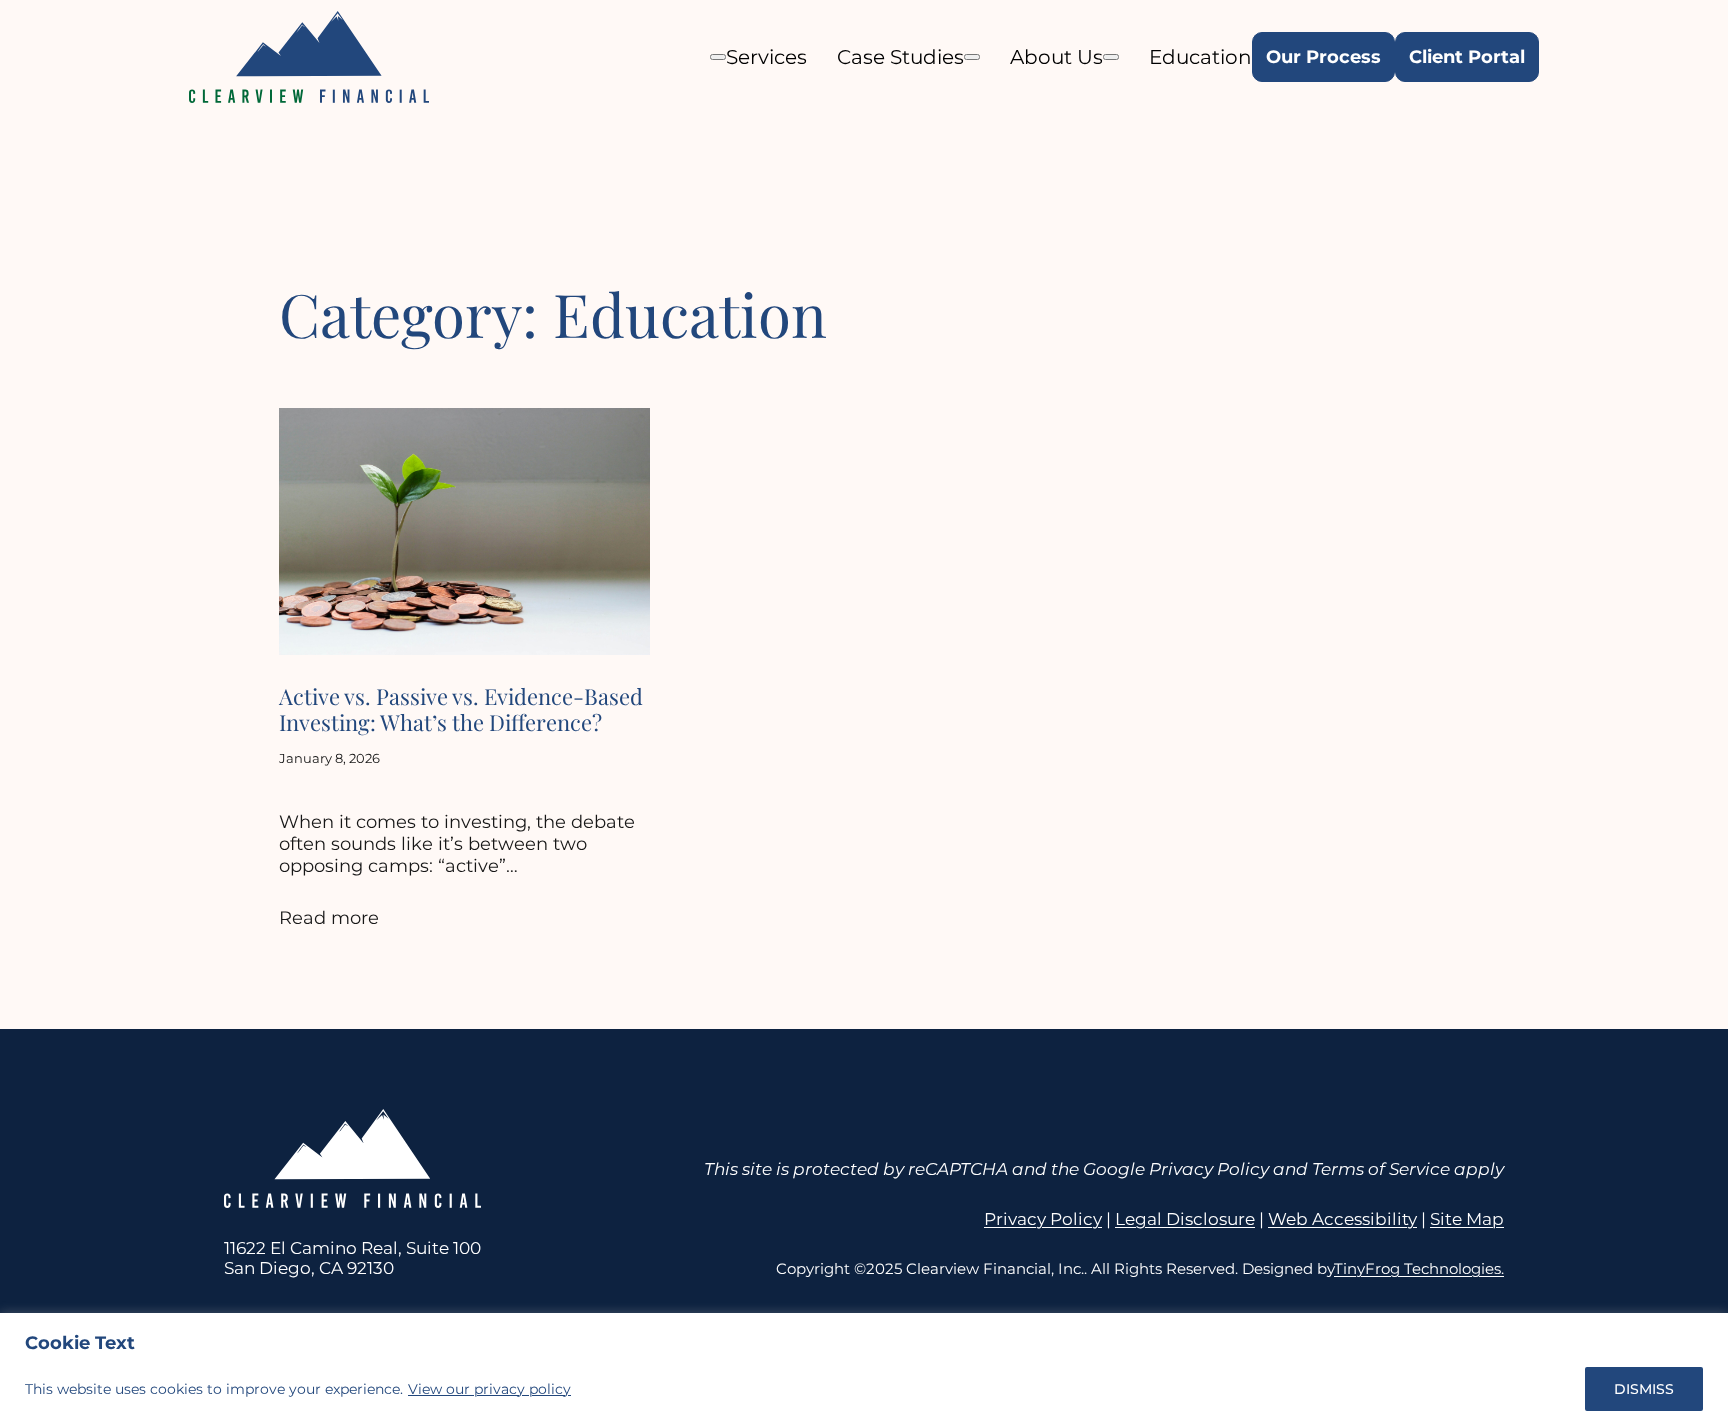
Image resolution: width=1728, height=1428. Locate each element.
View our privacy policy (489, 1389)
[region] (864, 1370)
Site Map (1467, 1219)
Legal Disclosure (1185, 1219)
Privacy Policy (1043, 1219)
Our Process (1323, 57)
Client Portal (1467, 57)
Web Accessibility (1342, 1219)
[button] (718, 57)
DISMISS (1644, 1389)
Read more (329, 918)
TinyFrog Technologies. (1419, 1268)
